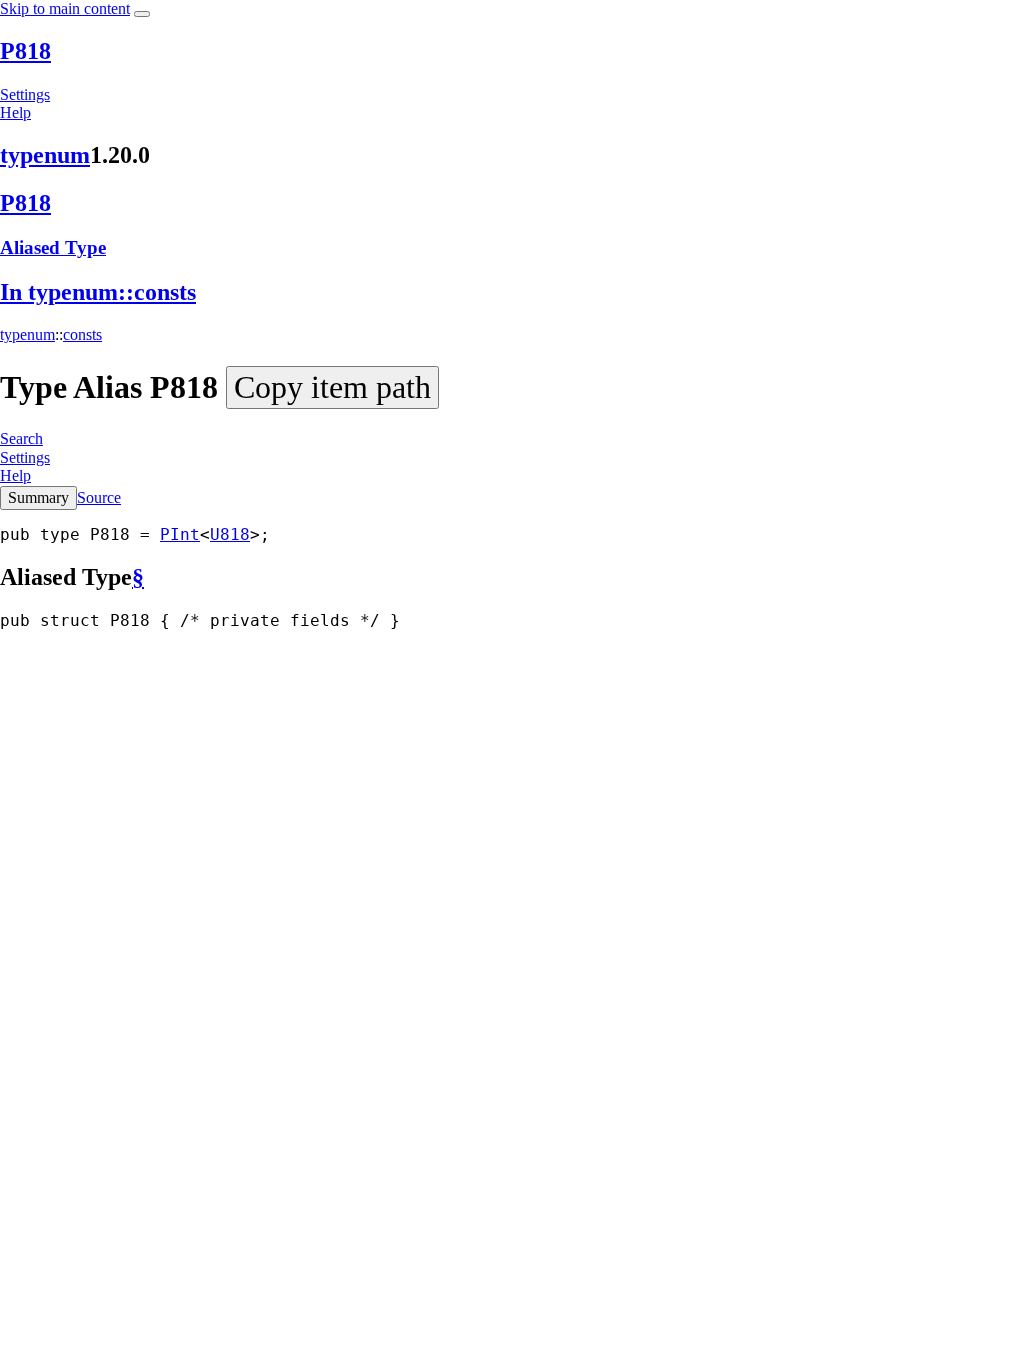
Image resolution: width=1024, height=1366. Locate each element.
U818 (230, 534)
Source (99, 497)
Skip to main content (65, 8)
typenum (45, 155)
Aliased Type (53, 247)
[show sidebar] (142, 14)
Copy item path (332, 387)
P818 (25, 51)
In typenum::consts (98, 292)
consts (82, 334)
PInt (180, 534)
